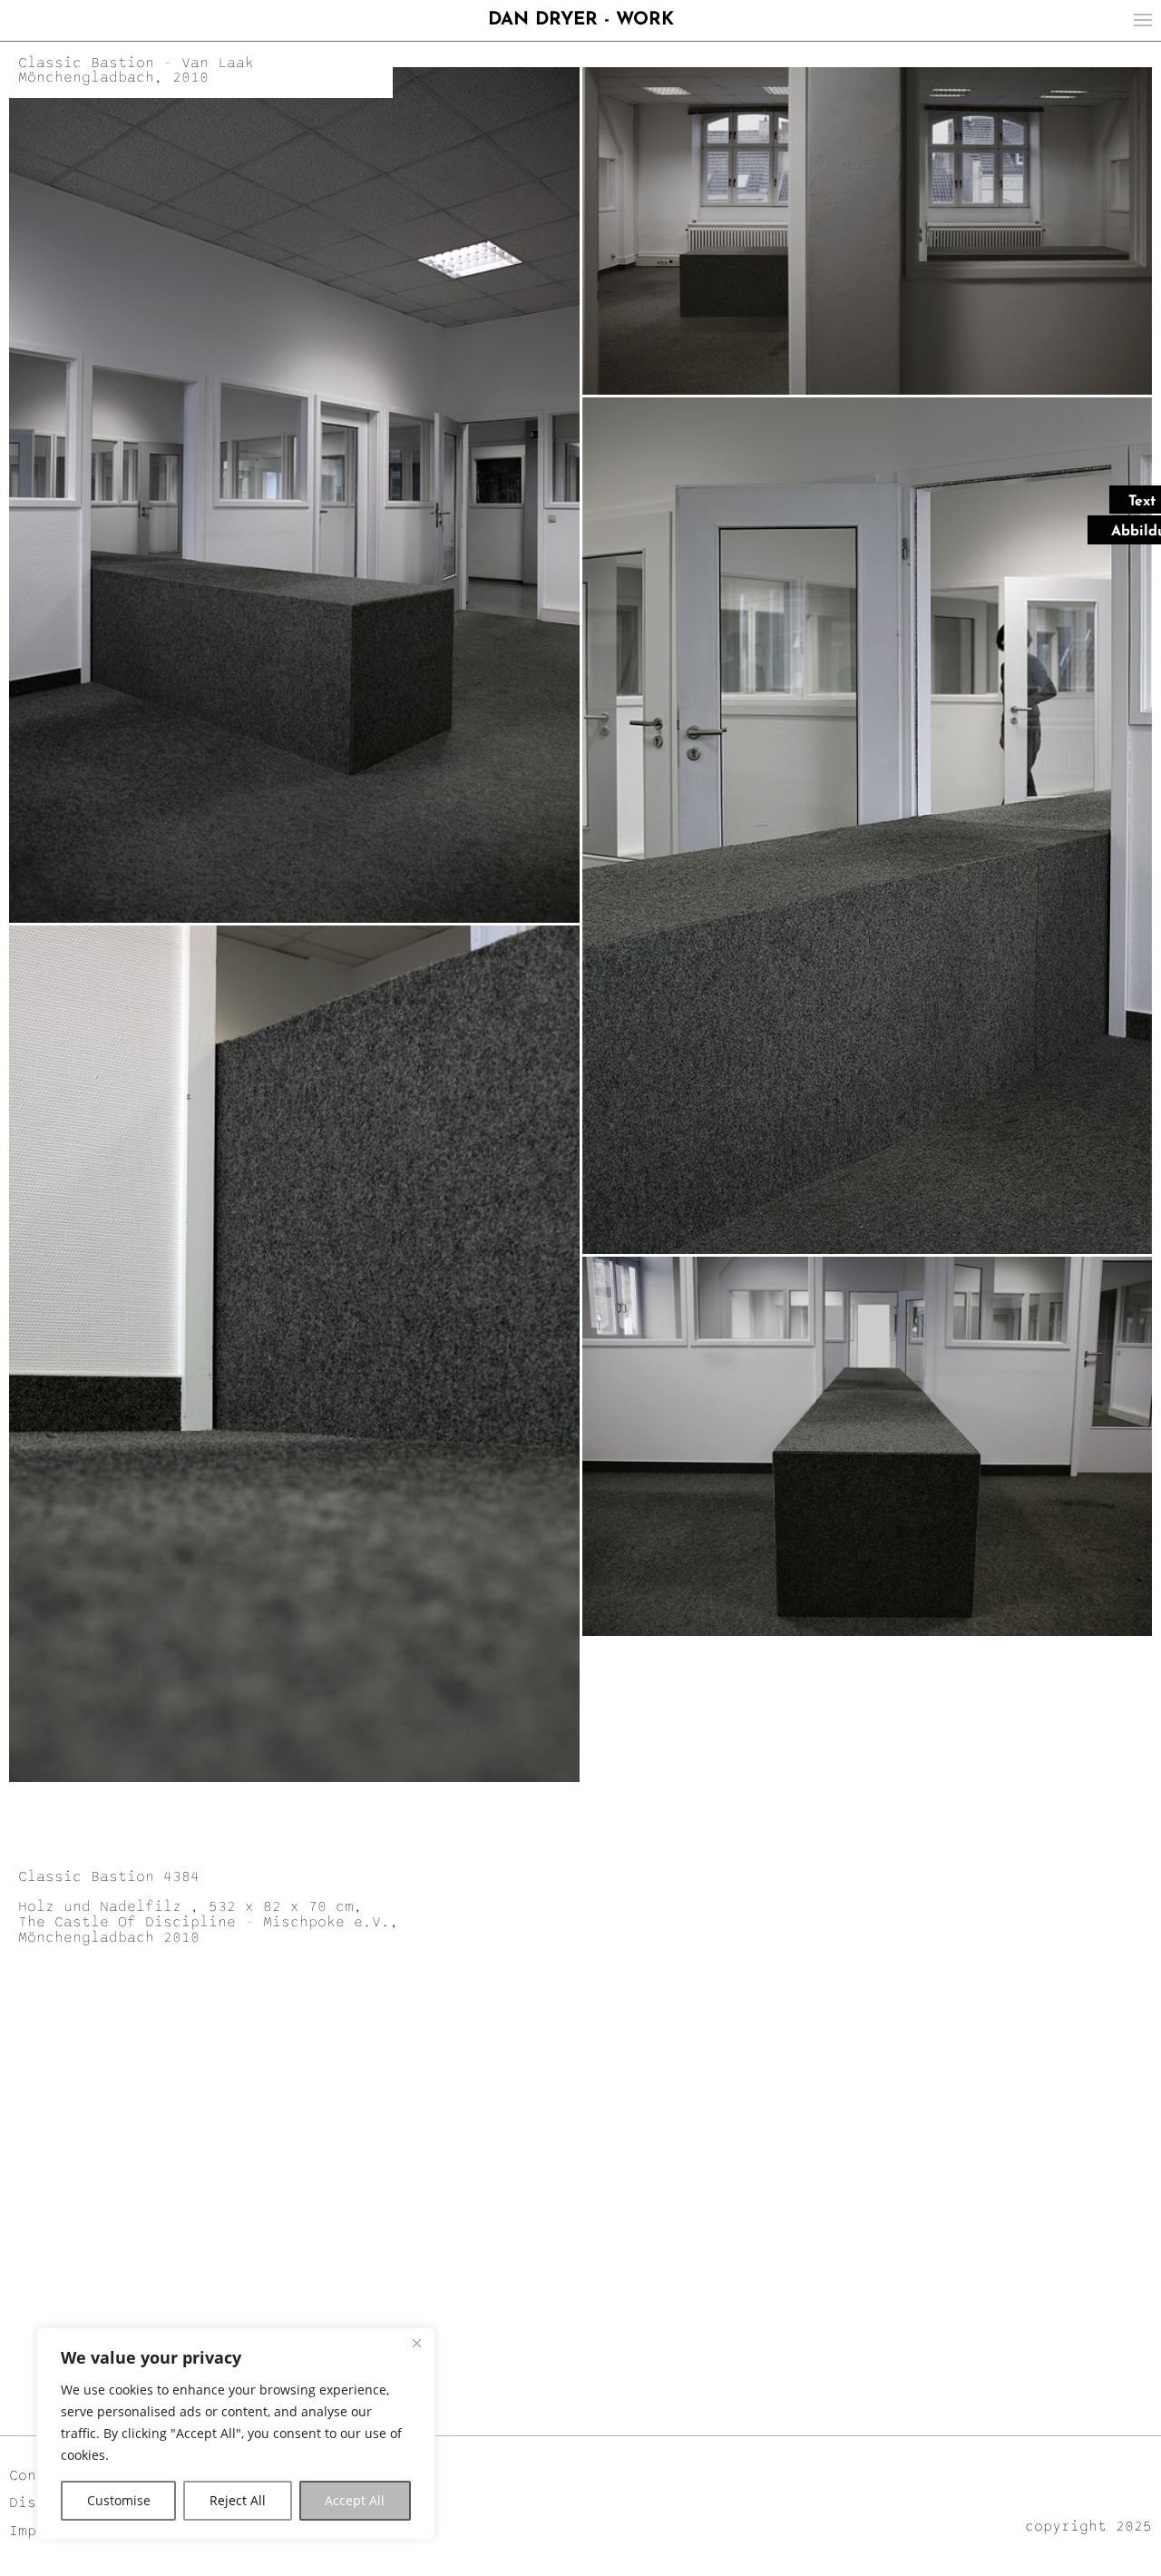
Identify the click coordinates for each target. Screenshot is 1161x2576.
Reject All (238, 2500)
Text (1142, 502)
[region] (236, 2434)
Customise (119, 2500)
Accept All (355, 2500)
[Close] (416, 2343)
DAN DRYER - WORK (581, 20)
